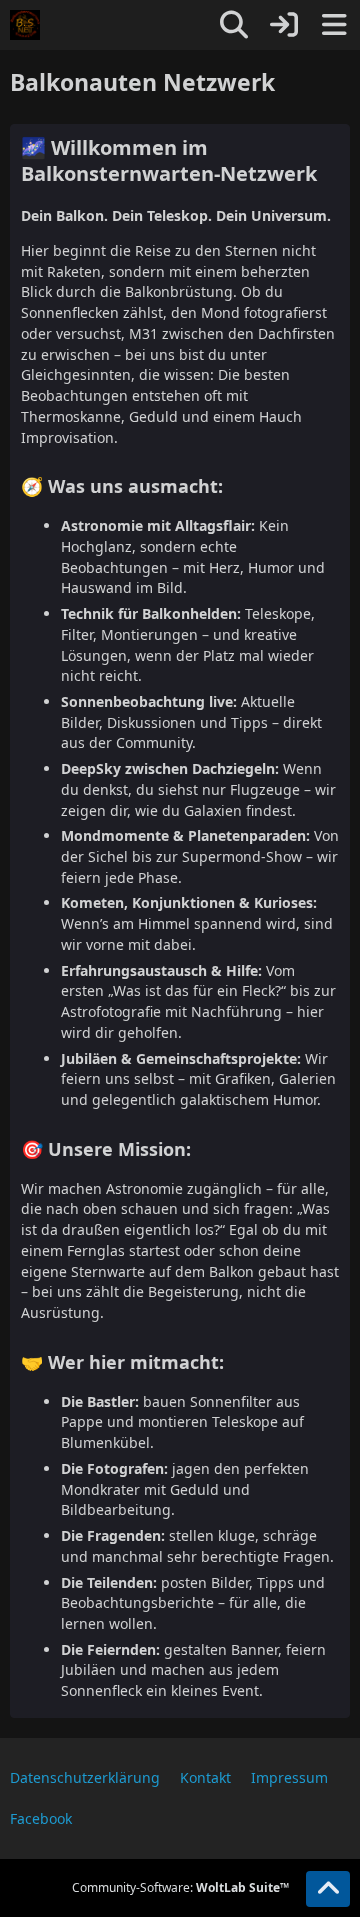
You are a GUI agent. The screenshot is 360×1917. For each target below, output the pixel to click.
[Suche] (234, 25)
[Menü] (334, 25)
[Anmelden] (284, 25)
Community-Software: (180, 1887)
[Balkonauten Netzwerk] (25, 25)
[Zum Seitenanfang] (328, 1889)
